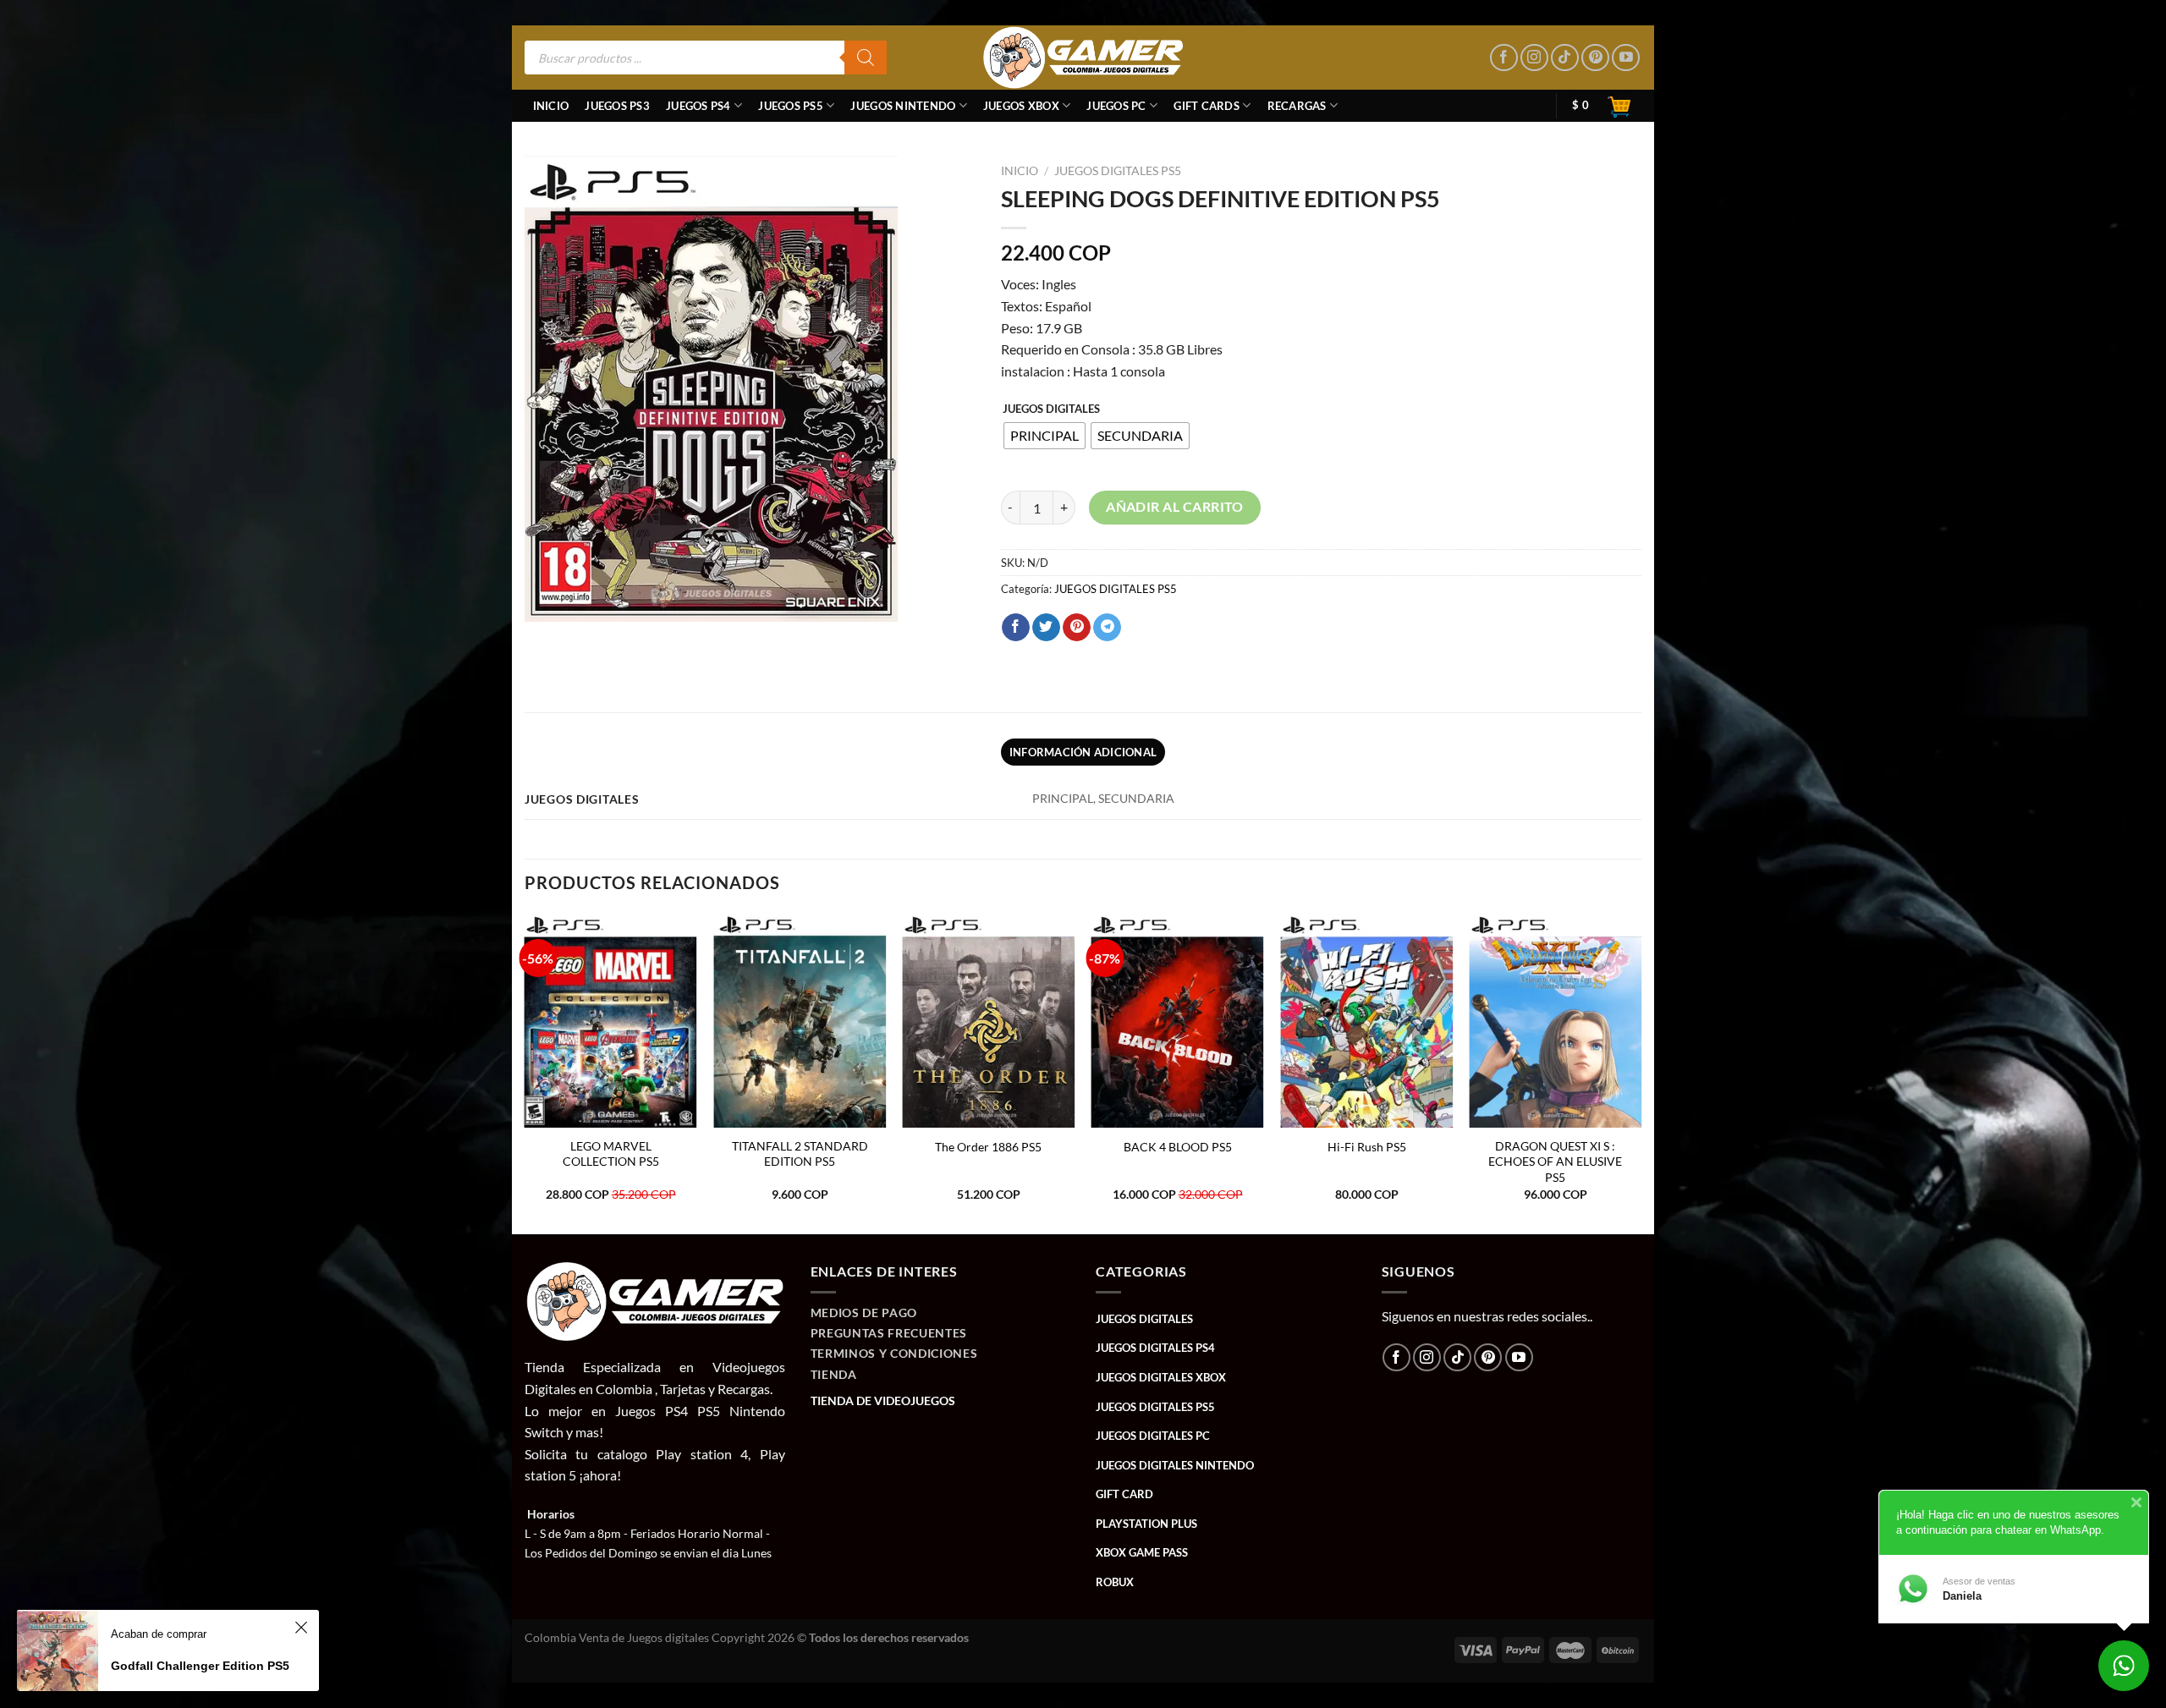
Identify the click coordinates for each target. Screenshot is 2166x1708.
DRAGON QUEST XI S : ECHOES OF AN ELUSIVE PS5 (1555, 1162)
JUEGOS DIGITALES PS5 (1118, 171)
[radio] (1045, 436)
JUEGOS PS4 (698, 106)
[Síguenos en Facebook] (1504, 58)
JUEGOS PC (1116, 106)
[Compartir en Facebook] (1016, 628)
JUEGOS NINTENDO (903, 106)
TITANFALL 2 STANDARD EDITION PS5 (800, 1154)
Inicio (551, 106)
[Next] (1641, 1072)
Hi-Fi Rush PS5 (1367, 1147)
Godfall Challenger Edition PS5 (200, 1666)
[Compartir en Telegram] (1107, 628)
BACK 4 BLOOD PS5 (1178, 1147)
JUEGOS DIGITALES (1051, 409)
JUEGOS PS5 (791, 106)
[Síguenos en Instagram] (1534, 58)
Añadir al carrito (1175, 507)
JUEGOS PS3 (617, 106)
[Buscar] (866, 58)
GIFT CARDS (1207, 106)
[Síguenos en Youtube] (1626, 58)
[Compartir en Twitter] (1046, 628)
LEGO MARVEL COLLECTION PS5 (611, 1154)
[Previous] (525, 1072)
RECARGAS (1297, 106)
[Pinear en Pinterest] (1077, 628)
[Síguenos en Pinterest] (1595, 58)
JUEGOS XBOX (1021, 106)
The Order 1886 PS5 (988, 1147)
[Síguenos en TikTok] (1565, 58)
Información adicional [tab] (1083, 752)
